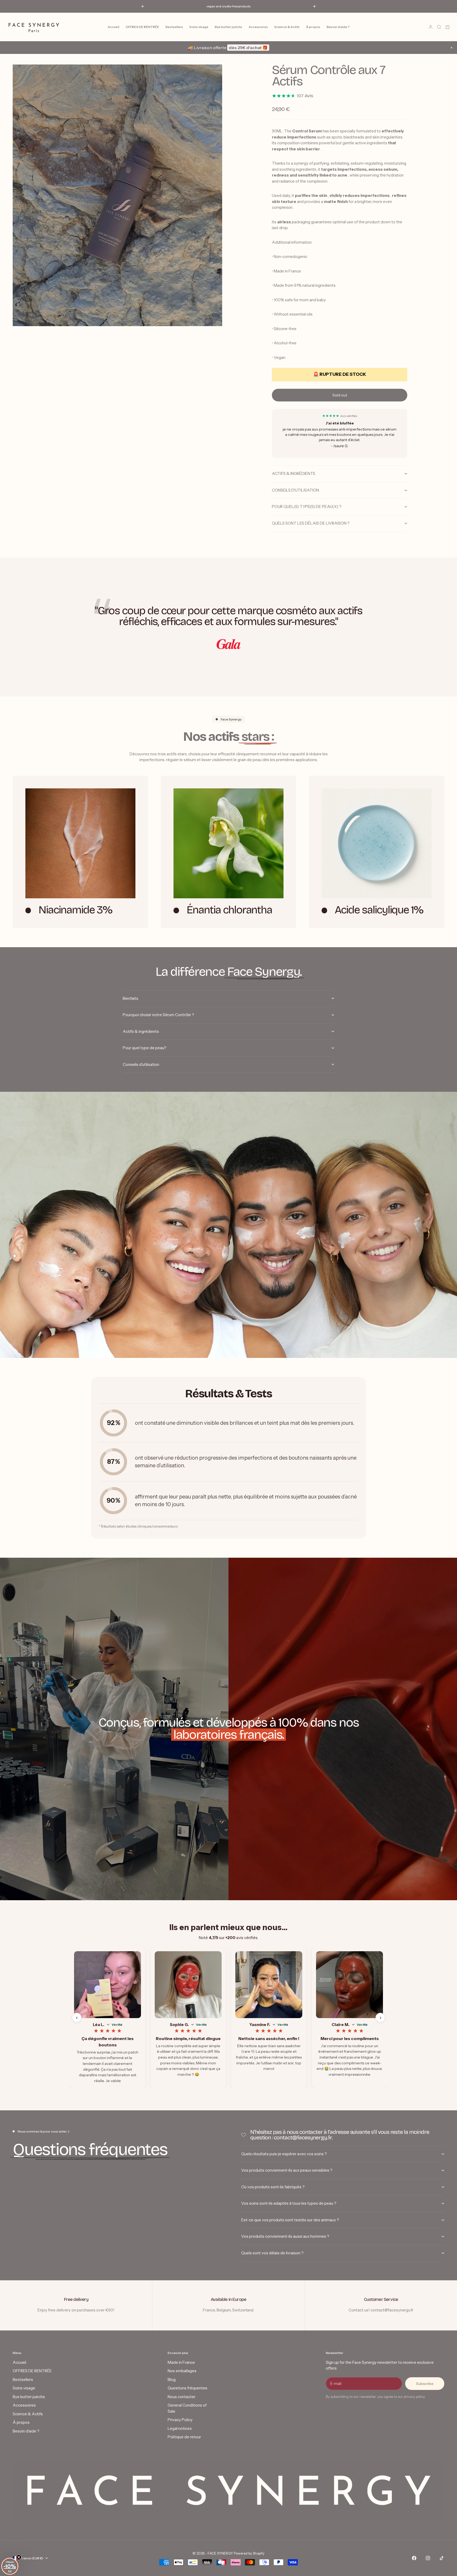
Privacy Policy (180, 2420)
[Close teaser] (19, 2557)
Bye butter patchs (229, 27)
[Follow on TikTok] (442, 2558)
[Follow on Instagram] (428, 2558)
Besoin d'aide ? (338, 27)
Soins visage (199, 27)
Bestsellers (174, 27)
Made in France (181, 2362)
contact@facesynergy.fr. (303, 2138)
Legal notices (180, 2428)
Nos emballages (182, 2371)
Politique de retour (184, 2437)
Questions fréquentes (188, 2388)
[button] (10, 2566)
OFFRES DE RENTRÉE (142, 27)
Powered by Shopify (249, 2553)
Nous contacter (182, 2397)
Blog (172, 2380)
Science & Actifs (287, 27)
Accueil (113, 27)
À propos (313, 27)
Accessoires (258, 27)
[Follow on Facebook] (414, 2558)
